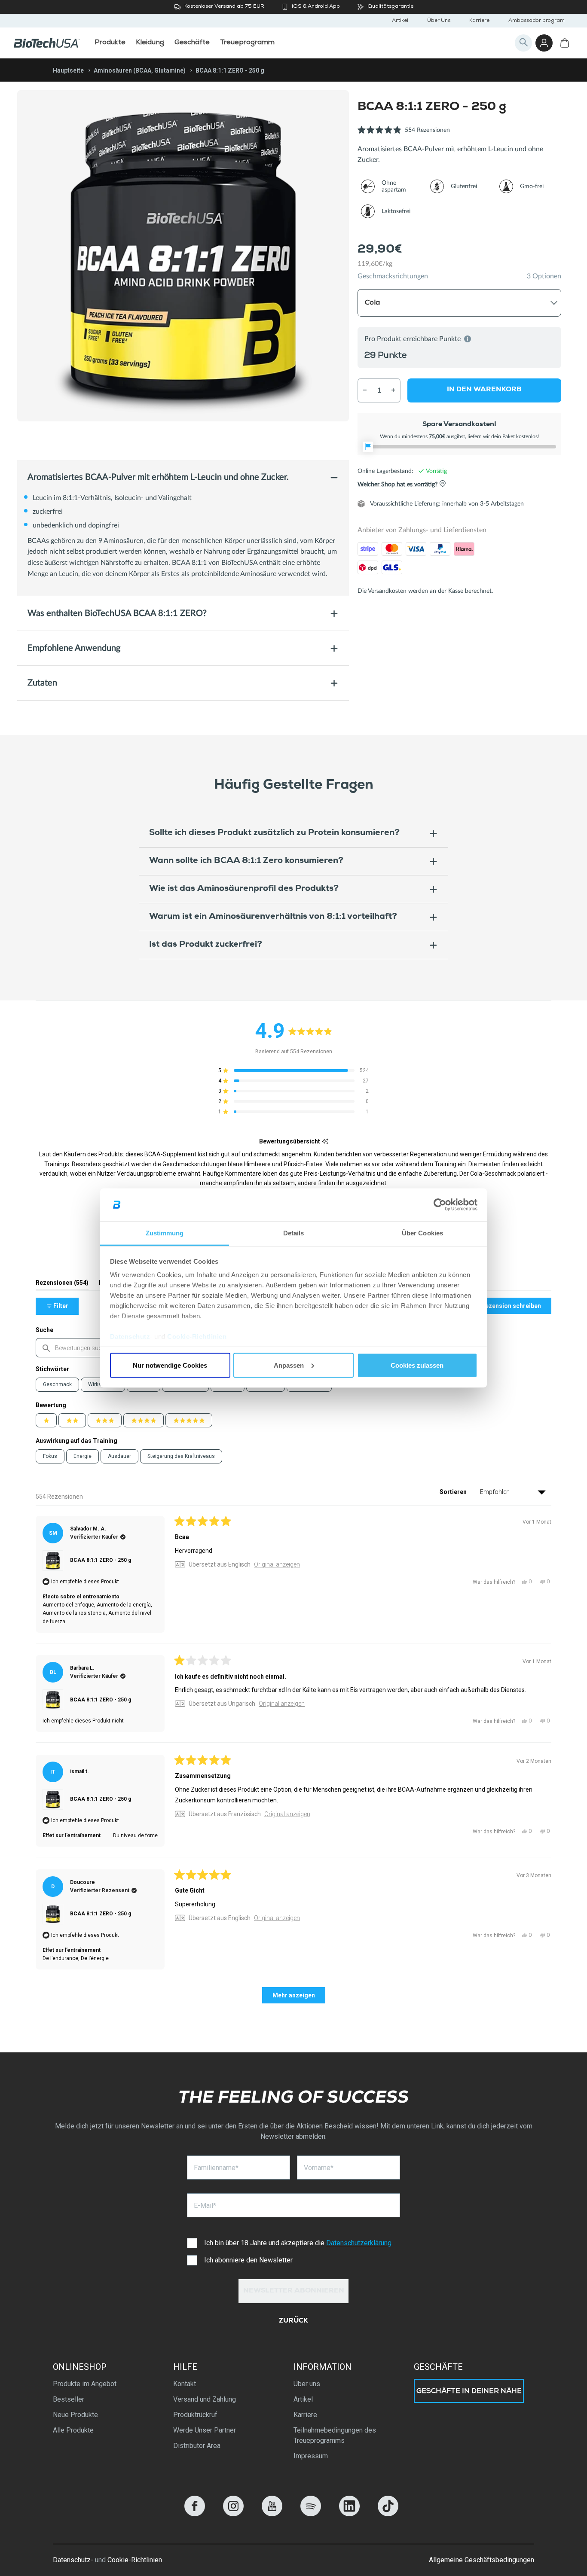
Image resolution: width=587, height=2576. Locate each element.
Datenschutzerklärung (359, 2243)
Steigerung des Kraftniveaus (181, 1456)
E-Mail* (205, 2206)
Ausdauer (119, 1456)
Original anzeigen (277, 1564)
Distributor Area (197, 2446)
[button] (404, 135)
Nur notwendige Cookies (170, 1365)
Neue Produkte (75, 2415)
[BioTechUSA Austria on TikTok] (388, 2514)
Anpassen (289, 1365)
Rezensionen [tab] (62, 1285)
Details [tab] (294, 1233)
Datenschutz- (73, 2560)
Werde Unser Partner (205, 2430)
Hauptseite (68, 70)
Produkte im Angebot (85, 2384)
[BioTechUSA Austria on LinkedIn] (349, 2514)
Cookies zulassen (417, 1365)
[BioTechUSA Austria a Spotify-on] (311, 2514)
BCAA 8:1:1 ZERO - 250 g (101, 1560)
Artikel (400, 21)
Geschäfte (438, 2367)
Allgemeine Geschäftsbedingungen (482, 2560)
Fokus (50, 1456)
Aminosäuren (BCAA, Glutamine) (140, 70)
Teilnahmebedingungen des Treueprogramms (335, 2435)
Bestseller (69, 2399)
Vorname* (319, 2168)
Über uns (307, 2384)
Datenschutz (130, 1337)
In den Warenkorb (484, 390)
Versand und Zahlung (205, 2399)
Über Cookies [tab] (422, 1233)
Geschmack (57, 1384)
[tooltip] (325, 1142)
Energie (83, 1456)
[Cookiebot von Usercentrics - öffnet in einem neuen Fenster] (440, 1205)
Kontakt (185, 2384)
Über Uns (439, 21)
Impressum (311, 2456)
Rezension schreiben (516, 1308)
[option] (183, 256)
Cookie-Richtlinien (197, 1337)
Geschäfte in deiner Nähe (469, 2392)
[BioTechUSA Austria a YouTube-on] (272, 2514)
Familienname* (216, 2168)
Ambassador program (537, 21)
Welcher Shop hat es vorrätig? (397, 485)
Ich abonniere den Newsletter (248, 2260)
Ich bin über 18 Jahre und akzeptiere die (298, 2243)
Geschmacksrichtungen (393, 276)
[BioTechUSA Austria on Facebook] (195, 2514)
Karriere (479, 21)
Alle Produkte (73, 2430)
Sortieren (454, 1492)
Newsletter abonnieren (294, 2291)
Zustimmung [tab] (165, 1233)
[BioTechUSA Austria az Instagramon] (233, 2514)
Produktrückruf (195, 2415)
